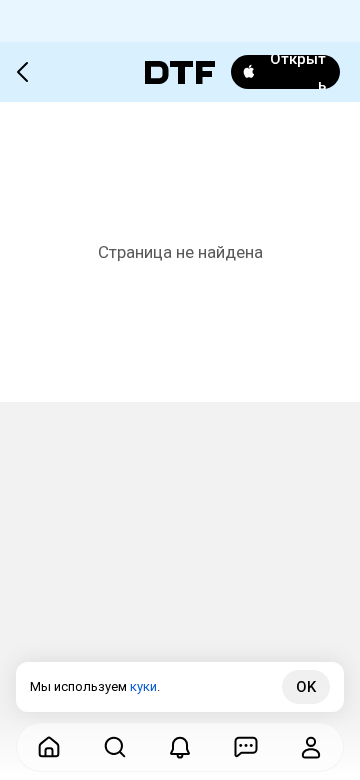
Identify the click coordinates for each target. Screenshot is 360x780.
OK (306, 687)
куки (143, 686)
